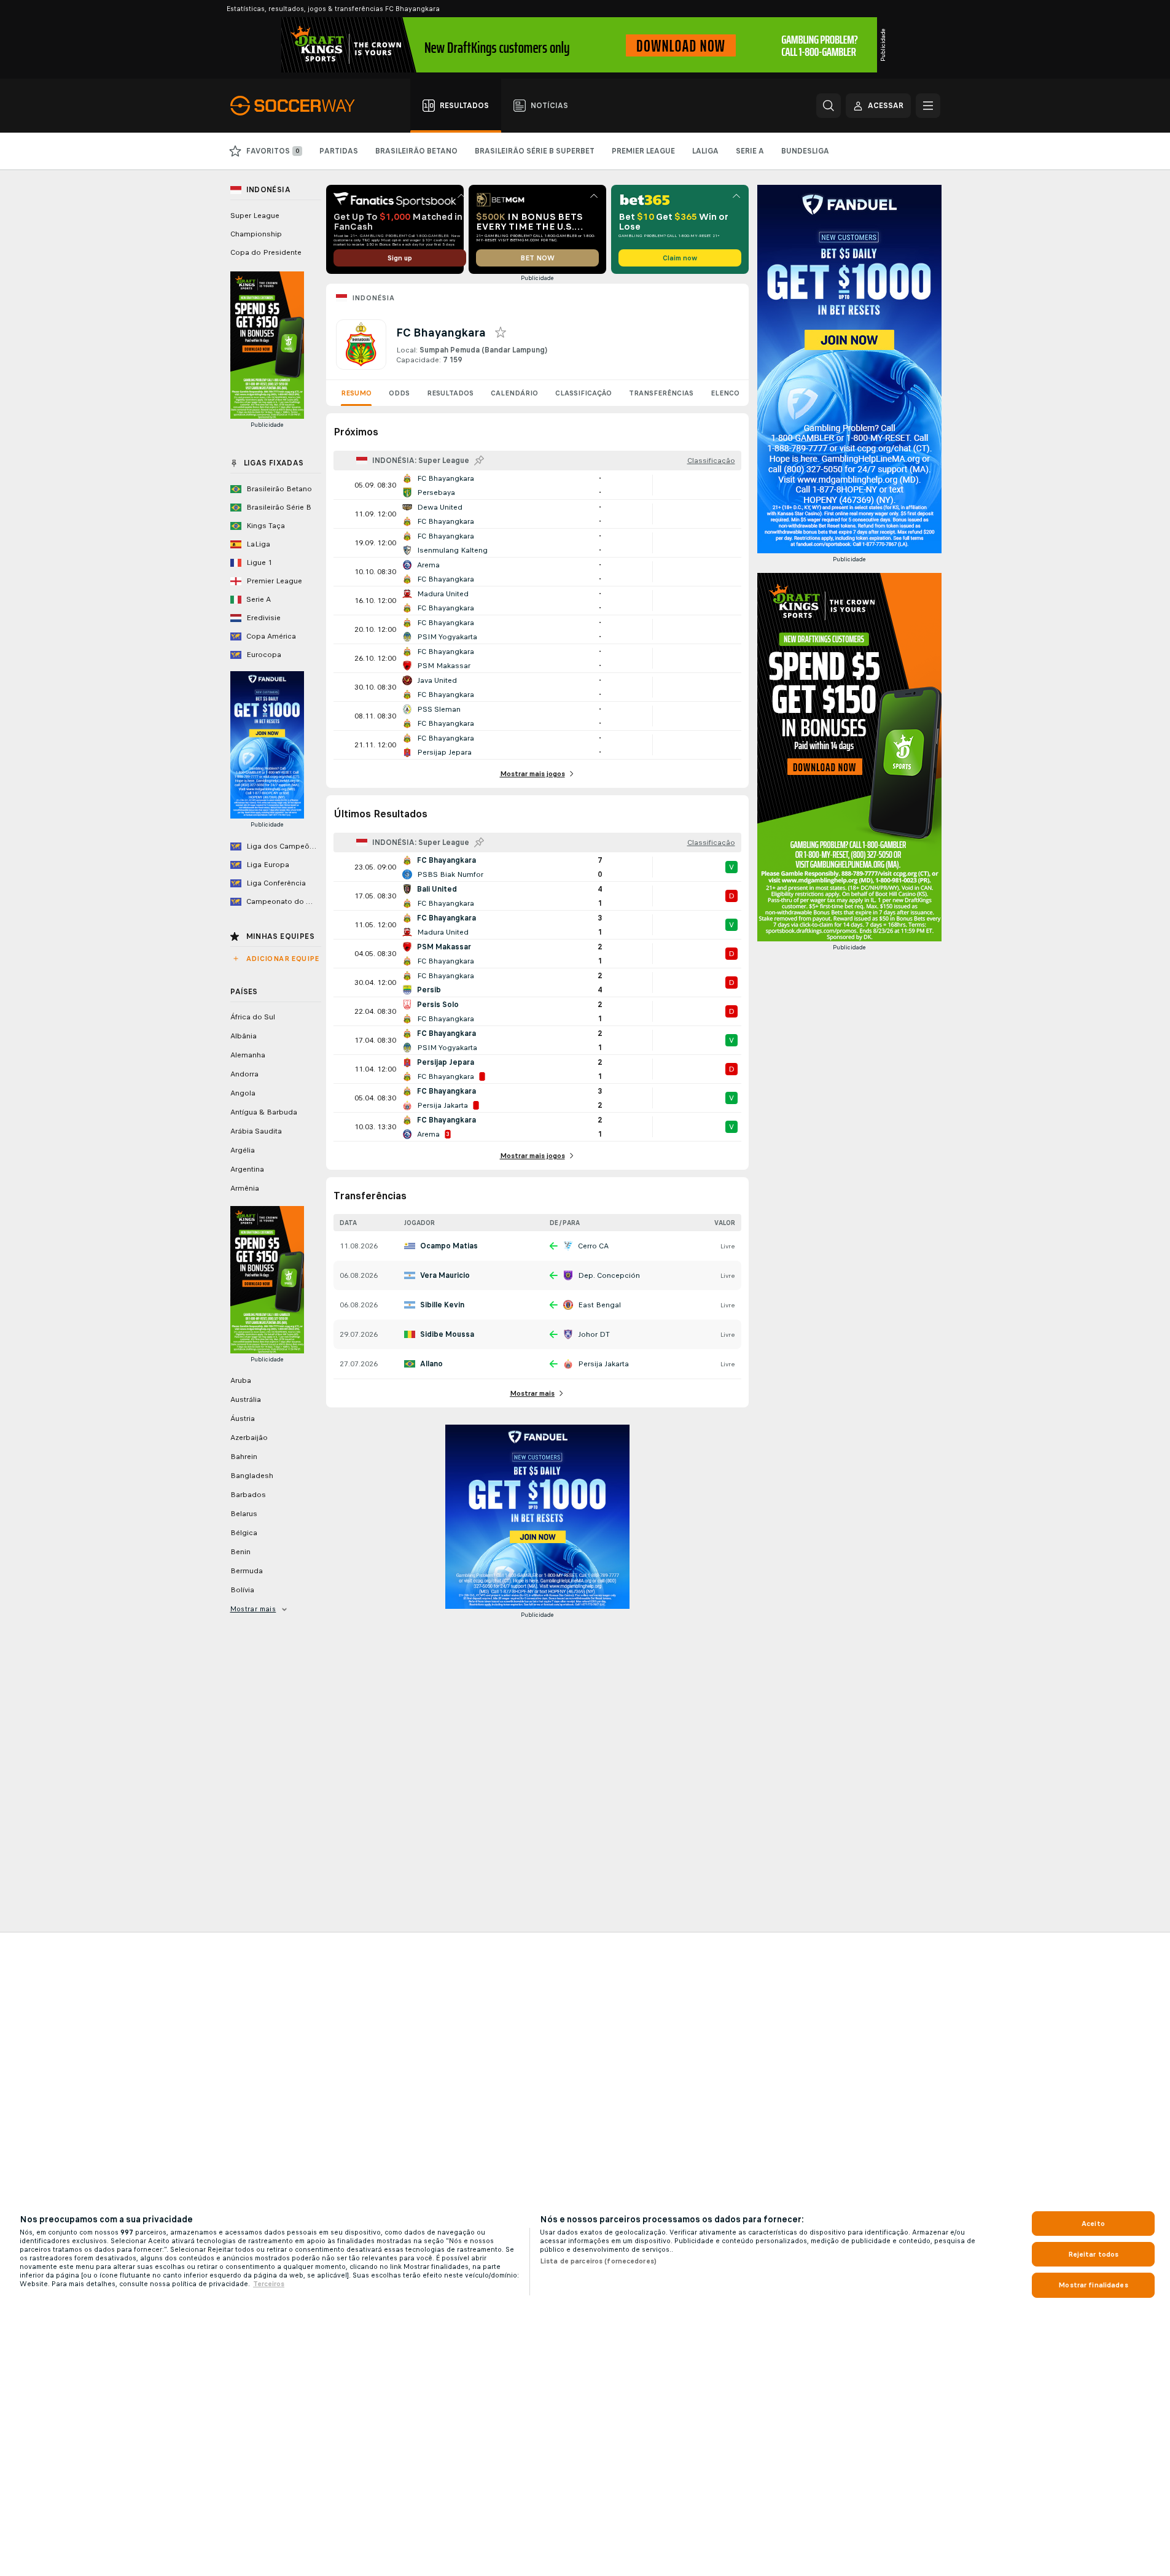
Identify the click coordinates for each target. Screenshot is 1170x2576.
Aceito (1093, 2224)
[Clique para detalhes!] (537, 485)
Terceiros (269, 2284)
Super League (255, 216)
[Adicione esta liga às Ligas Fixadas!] (479, 461)
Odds (399, 393)
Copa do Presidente (266, 252)
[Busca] (829, 106)
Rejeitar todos (1094, 2254)
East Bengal (599, 1305)
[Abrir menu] (928, 106)
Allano (431, 1364)
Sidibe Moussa (447, 1334)
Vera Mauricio (445, 1275)
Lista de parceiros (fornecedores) (598, 2261)
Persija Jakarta (603, 1364)
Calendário (514, 393)
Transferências (661, 393)
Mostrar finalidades (1093, 2285)
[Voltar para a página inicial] (299, 106)
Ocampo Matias (449, 1246)
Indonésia (373, 298)
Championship (256, 234)
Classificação (583, 393)
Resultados (450, 393)
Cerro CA (593, 1246)
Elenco (725, 393)
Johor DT (594, 1334)
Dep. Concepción (609, 1275)
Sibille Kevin (442, 1305)
